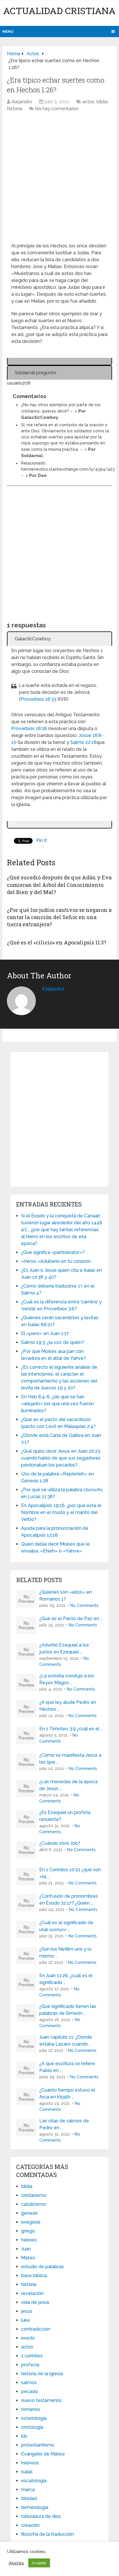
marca (28, 2490)
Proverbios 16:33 (38, 699)
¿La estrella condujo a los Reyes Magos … (67, 1679)
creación (30, 2525)
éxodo (28, 2338)
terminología (35, 2507)
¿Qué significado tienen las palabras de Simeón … (68, 2010)
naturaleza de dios (41, 2516)
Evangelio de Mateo (43, 2454)
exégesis (31, 2222)
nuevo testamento (41, 2400)
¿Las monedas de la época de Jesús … (68, 1785)
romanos (31, 2409)
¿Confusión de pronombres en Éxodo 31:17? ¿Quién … (69, 1900)
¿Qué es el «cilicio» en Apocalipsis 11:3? (57, 942)
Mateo (28, 2258)
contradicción (36, 2329)
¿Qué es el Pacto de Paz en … (71, 1619)
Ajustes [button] (16, 2563)
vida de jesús (35, 2302)
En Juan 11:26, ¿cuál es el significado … (66, 1979)
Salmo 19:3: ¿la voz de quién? (53, 1342)
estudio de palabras (42, 2267)
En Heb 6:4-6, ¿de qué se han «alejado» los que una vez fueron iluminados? (57, 1404)
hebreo (29, 2240)
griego (28, 2231)
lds (24, 2436)
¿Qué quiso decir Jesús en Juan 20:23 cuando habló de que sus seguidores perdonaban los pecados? (61, 1458)
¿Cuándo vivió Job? (60, 1843)
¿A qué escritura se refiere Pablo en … (67, 2067)
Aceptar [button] (39, 2563)
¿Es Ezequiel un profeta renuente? (65, 1816)
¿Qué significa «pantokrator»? (53, 1252)
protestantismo (38, 2445)
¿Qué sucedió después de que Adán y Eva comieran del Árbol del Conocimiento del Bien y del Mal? (59, 885)
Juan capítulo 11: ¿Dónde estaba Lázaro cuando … (66, 2041)
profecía (30, 2365)
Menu (8, 31)
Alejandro (22, 102)
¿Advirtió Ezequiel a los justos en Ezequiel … (64, 1648)
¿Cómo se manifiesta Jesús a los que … (70, 1759)
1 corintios (32, 2356)
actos (88, 102)
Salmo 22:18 (83, 742)
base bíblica (34, 2276)
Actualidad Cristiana (59, 10)
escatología (34, 2481)
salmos (29, 2383)
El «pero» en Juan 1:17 (45, 1333)
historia (15, 109)
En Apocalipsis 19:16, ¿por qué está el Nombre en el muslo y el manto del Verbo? (61, 1512)
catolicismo (34, 2204)
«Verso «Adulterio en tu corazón (56, 1261)
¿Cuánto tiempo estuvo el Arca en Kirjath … (67, 2093)
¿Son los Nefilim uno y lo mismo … (65, 1952)
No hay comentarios (57, 109)
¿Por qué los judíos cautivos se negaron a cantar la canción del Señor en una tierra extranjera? (59, 917)
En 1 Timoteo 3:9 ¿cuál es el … (71, 1729)
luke (26, 2320)
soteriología (34, 2418)
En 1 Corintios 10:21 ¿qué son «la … (70, 1873)
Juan (26, 2249)
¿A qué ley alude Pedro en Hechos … (68, 1706)
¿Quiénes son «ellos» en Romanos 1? (66, 1596)
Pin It (41, 840)
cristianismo (34, 2195)
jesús (27, 2311)
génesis (29, 2213)
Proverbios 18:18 (29, 729)
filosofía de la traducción (48, 2534)
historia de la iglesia (42, 2374)
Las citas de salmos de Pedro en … (64, 2124)
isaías (27, 2472)
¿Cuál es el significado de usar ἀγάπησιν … (66, 1926)
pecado (29, 2391)
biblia (102, 102)
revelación (32, 2293)
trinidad (29, 2498)
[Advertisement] (59, 180)
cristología (32, 2427)
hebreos (30, 2463)
